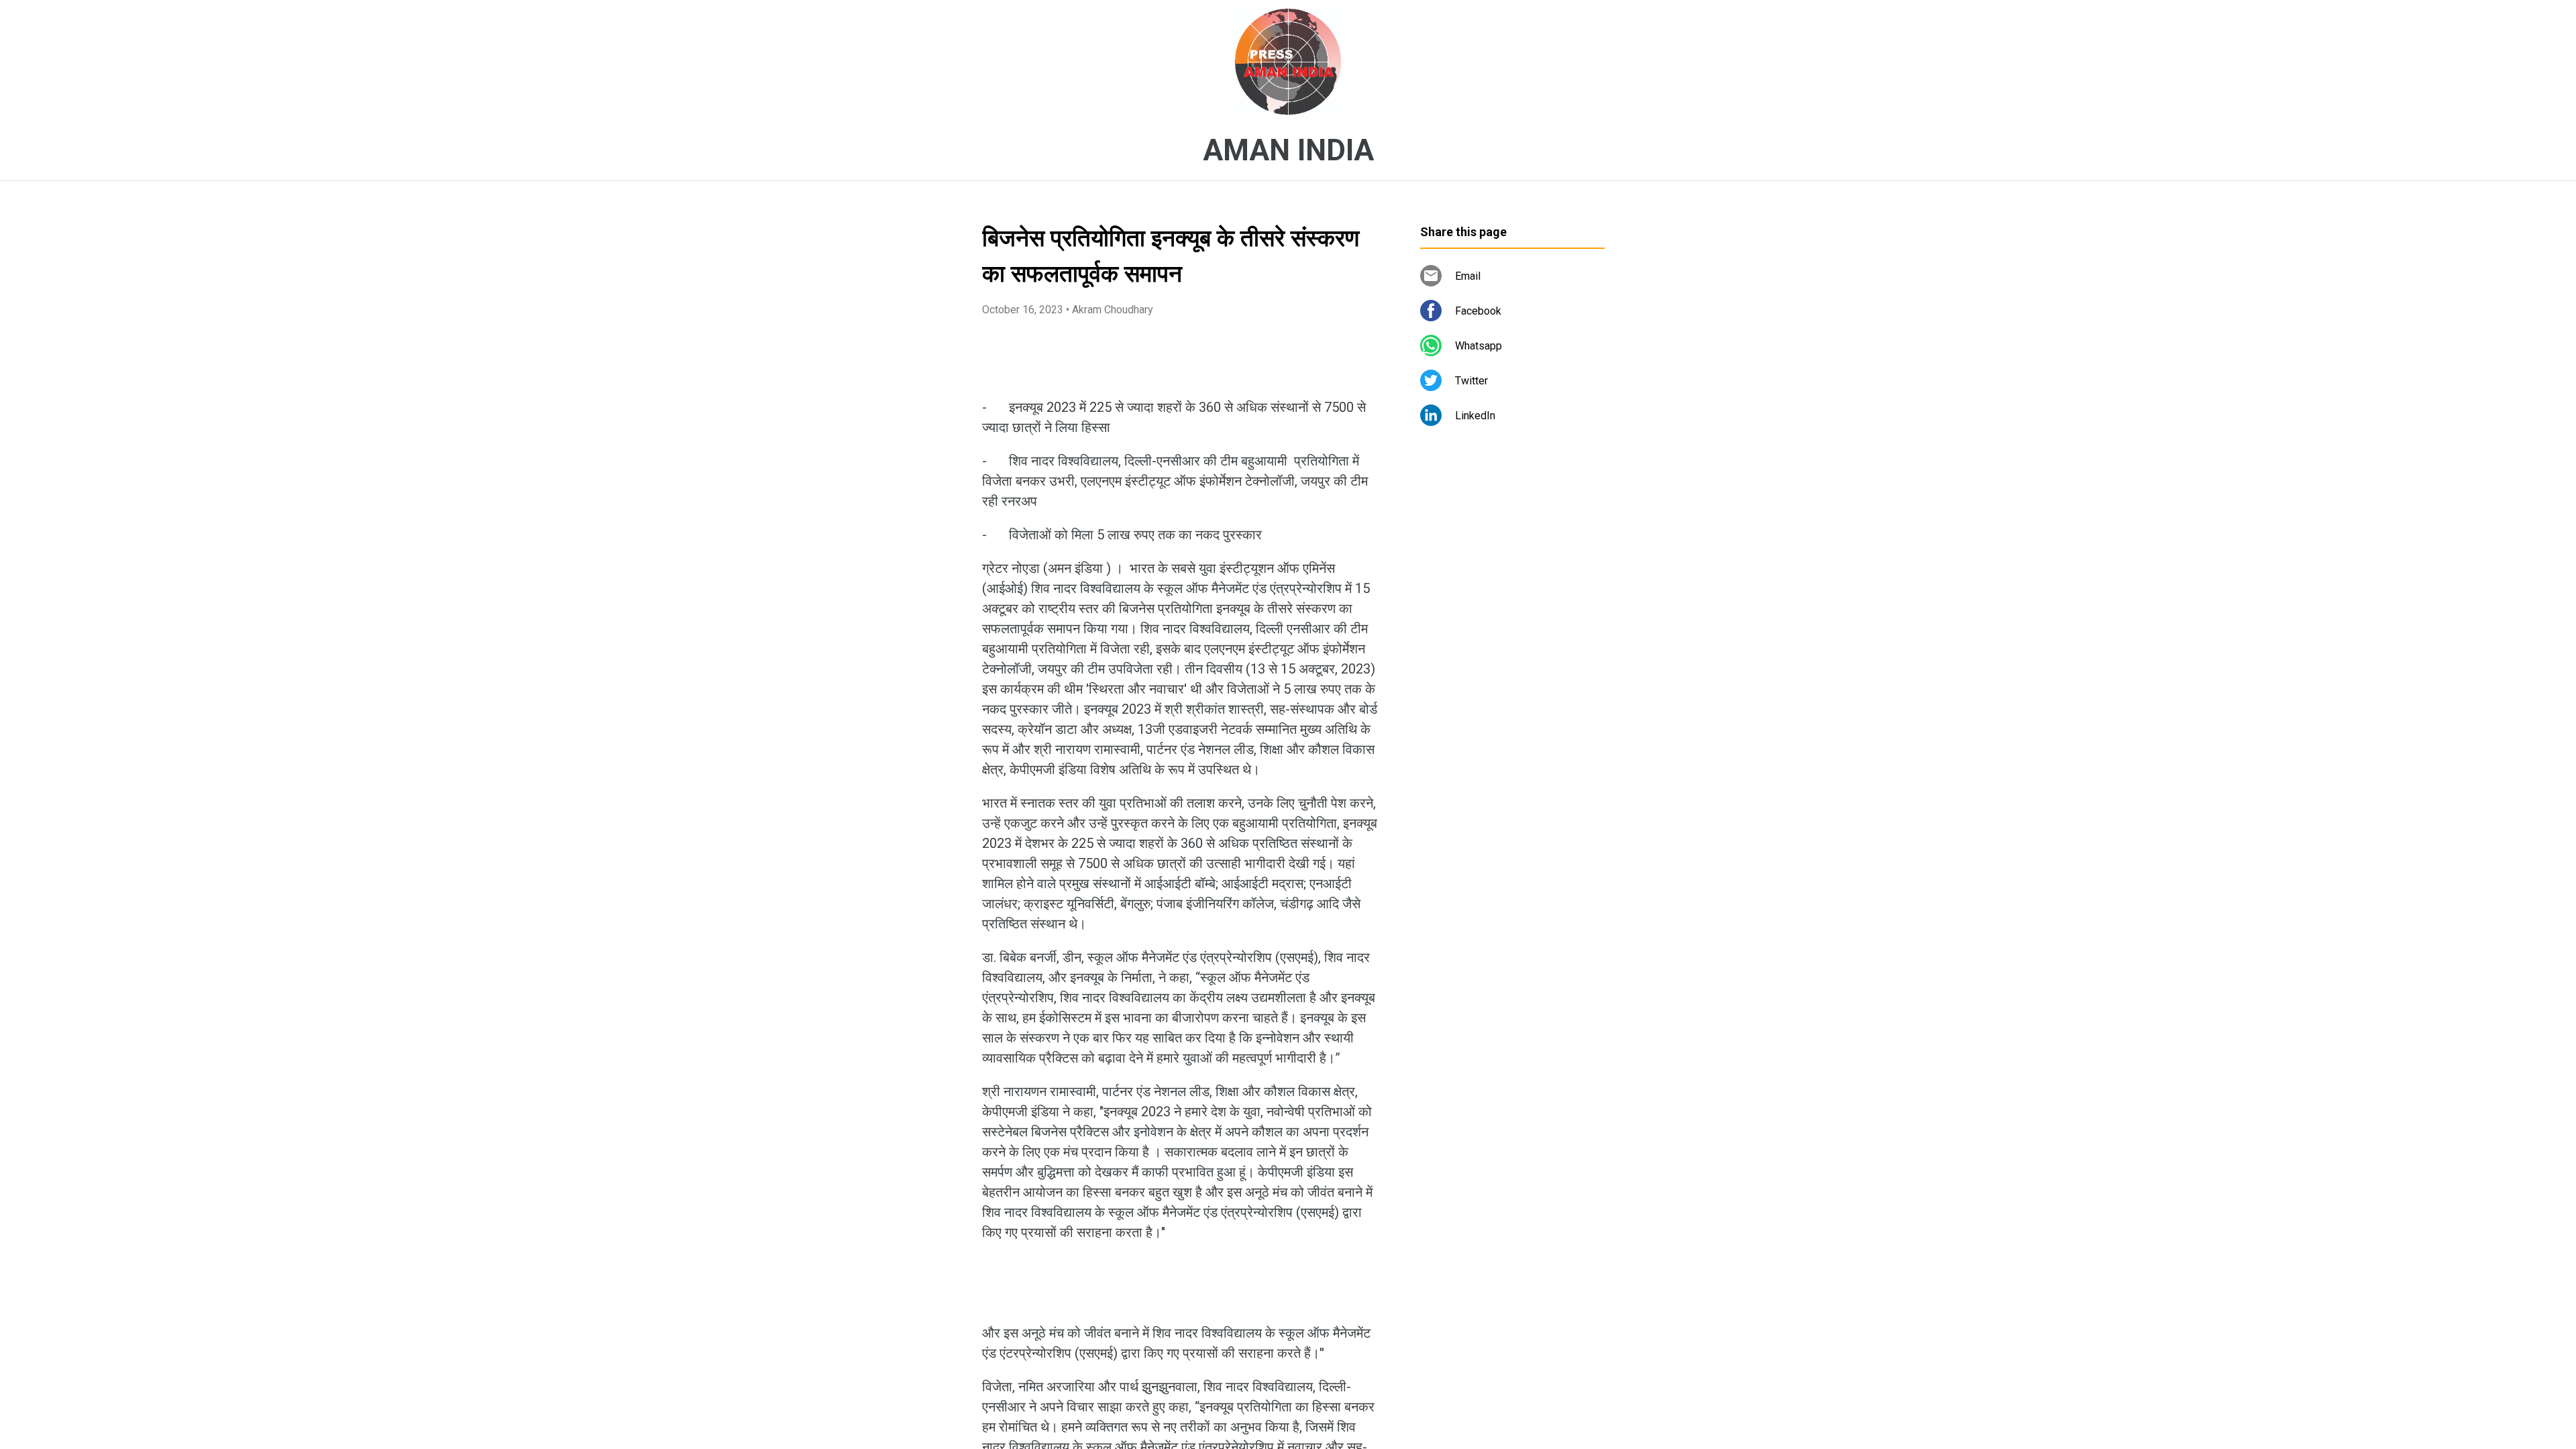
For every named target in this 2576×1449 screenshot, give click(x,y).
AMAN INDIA (1288, 150)
